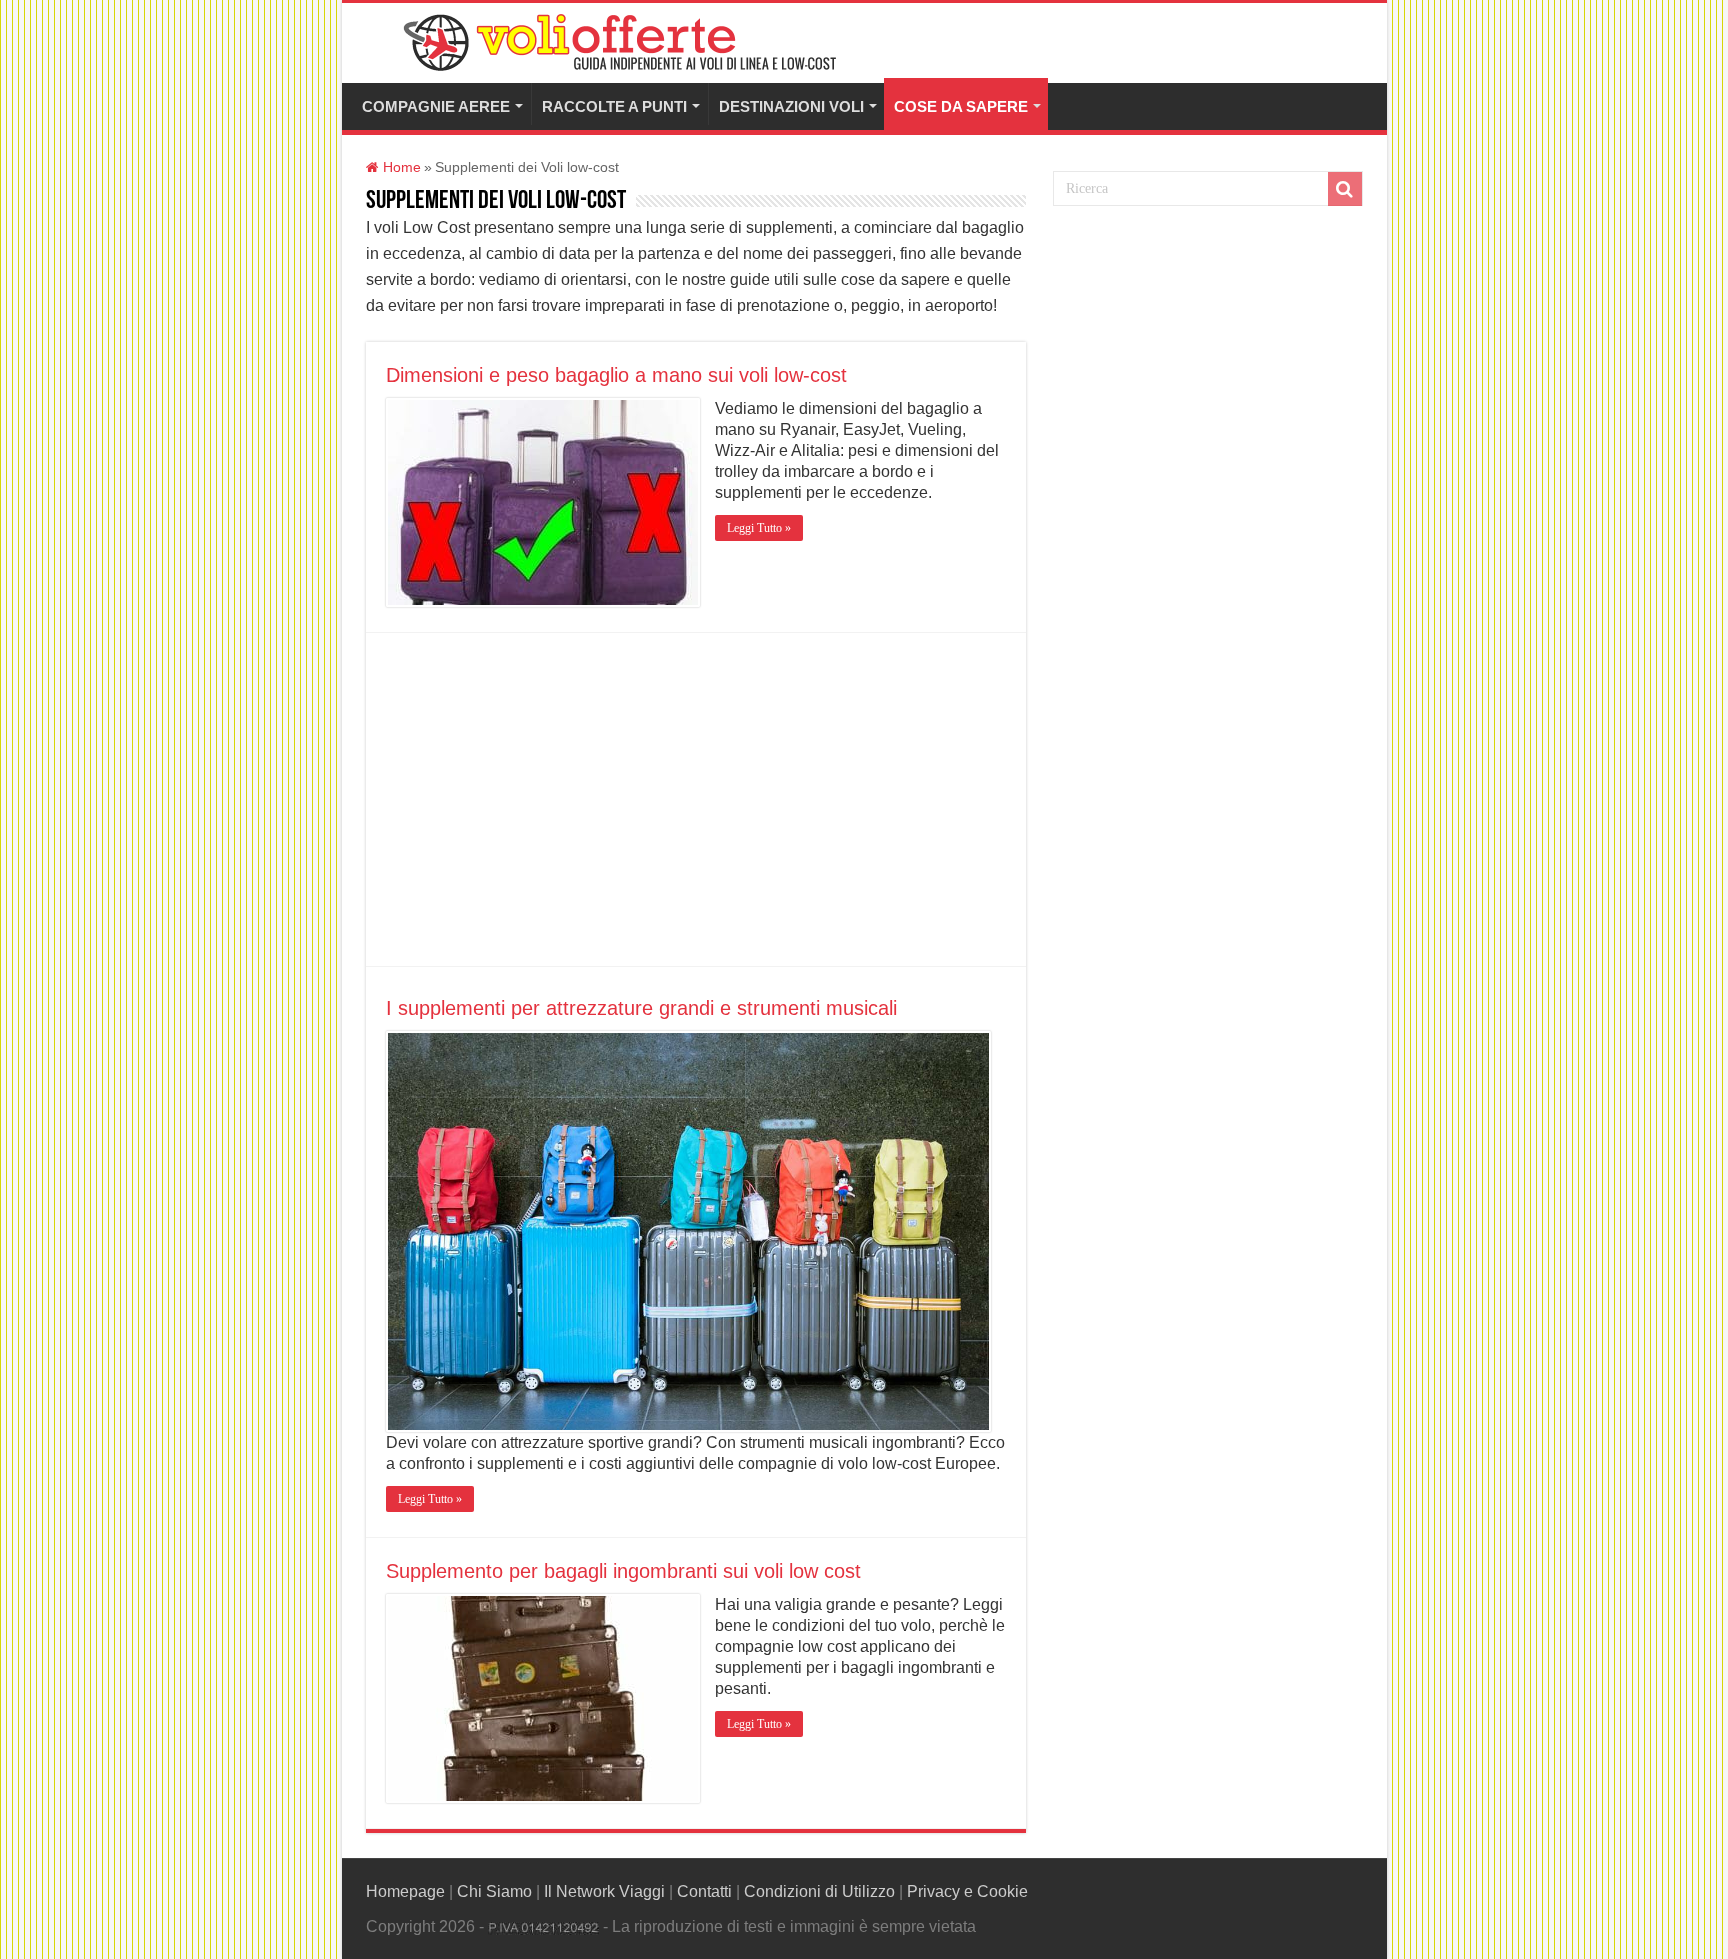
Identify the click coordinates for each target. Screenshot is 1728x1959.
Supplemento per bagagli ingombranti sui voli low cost (623, 1571)
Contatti (704, 1891)
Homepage (405, 1891)
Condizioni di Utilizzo (819, 1891)
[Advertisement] (696, 801)
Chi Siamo (494, 1891)
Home (400, 167)
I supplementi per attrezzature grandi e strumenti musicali (641, 1008)
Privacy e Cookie (967, 1891)
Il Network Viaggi (604, 1891)
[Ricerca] (1345, 189)
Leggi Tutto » (759, 528)
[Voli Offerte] (617, 39)
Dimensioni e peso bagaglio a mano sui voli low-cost (616, 375)
